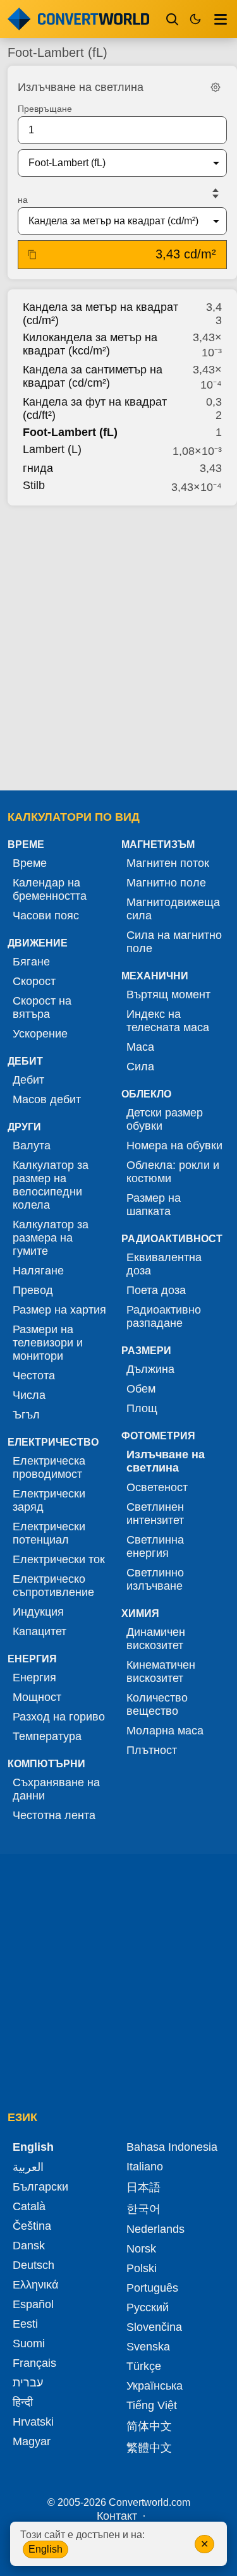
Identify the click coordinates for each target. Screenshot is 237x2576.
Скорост (34, 981)
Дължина (150, 1369)
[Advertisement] (118, 644)
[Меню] (221, 19)
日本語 (143, 2187)
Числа (29, 1395)
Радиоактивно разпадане (164, 1316)
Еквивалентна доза (164, 1264)
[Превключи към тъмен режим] (195, 19)
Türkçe (144, 2366)
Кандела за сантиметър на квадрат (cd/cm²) (93, 376)
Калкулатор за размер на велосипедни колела (51, 1185)
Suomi (29, 2343)
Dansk (29, 2246)
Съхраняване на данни (56, 1789)
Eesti (25, 2324)
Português (152, 2288)
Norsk (141, 2249)
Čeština (32, 2226)
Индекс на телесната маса (168, 1021)
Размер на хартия (59, 1310)
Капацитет (39, 1631)
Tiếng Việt (152, 2405)
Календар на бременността (50, 889)
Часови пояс (46, 916)
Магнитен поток (168, 863)
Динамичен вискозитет (156, 1639)
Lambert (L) (52, 449)
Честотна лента (54, 1815)
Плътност (152, 1750)
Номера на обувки (174, 1146)
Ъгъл (26, 1415)
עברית (28, 2383)
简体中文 (149, 2426)
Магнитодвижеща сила (173, 909)
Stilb (34, 485)
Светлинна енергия (155, 1546)
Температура (47, 1736)
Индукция (38, 1612)
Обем (141, 1389)
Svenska (148, 2347)
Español (33, 2304)
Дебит (28, 1080)
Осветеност (157, 1487)
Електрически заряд (49, 1500)
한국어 (143, 2209)
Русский (148, 2307)
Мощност (37, 1697)
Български (40, 2187)
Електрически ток (59, 1559)
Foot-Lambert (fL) (70, 432)
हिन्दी (23, 2402)
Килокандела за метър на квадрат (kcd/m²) (90, 344)
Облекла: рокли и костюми (173, 1172)
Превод (33, 1290)
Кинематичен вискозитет (161, 1672)
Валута (32, 1146)
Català (29, 2206)
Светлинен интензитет (155, 1514)
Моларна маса (165, 1731)
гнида (38, 468)
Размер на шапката (154, 1205)
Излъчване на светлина (166, 1461)
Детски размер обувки (165, 1119)
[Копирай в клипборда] (32, 255)
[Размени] (216, 193)
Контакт (117, 2516)
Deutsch (33, 2265)
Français (34, 2363)
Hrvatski (33, 2422)
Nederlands (155, 2229)
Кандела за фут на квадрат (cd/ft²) (95, 408)
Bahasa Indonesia (172, 2147)
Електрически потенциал (49, 1533)
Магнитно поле (166, 883)
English (46, 2549)
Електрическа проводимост (49, 1467)
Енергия (34, 1678)
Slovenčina (154, 2327)
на (23, 200)
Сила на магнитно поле (174, 942)
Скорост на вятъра (42, 1007)
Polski (142, 2268)
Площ (142, 1408)
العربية (28, 2167)
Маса (140, 1047)
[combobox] (112, 163)
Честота (34, 1376)
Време (30, 863)
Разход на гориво (59, 1717)
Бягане (31, 962)
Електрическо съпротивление (53, 1586)
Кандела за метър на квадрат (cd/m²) (100, 314)
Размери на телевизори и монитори (48, 1343)
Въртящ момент (168, 995)
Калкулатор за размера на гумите (51, 1238)
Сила (140, 1067)
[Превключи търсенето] (173, 19)
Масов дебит (47, 1099)
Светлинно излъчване (155, 1579)
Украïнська (155, 2386)
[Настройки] (216, 87)
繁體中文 (149, 2448)
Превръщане (45, 109)
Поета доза (156, 1290)
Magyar (32, 2441)
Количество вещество (157, 1704)
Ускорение (40, 1034)
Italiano (145, 2167)
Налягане (38, 1271)
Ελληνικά (35, 2285)
